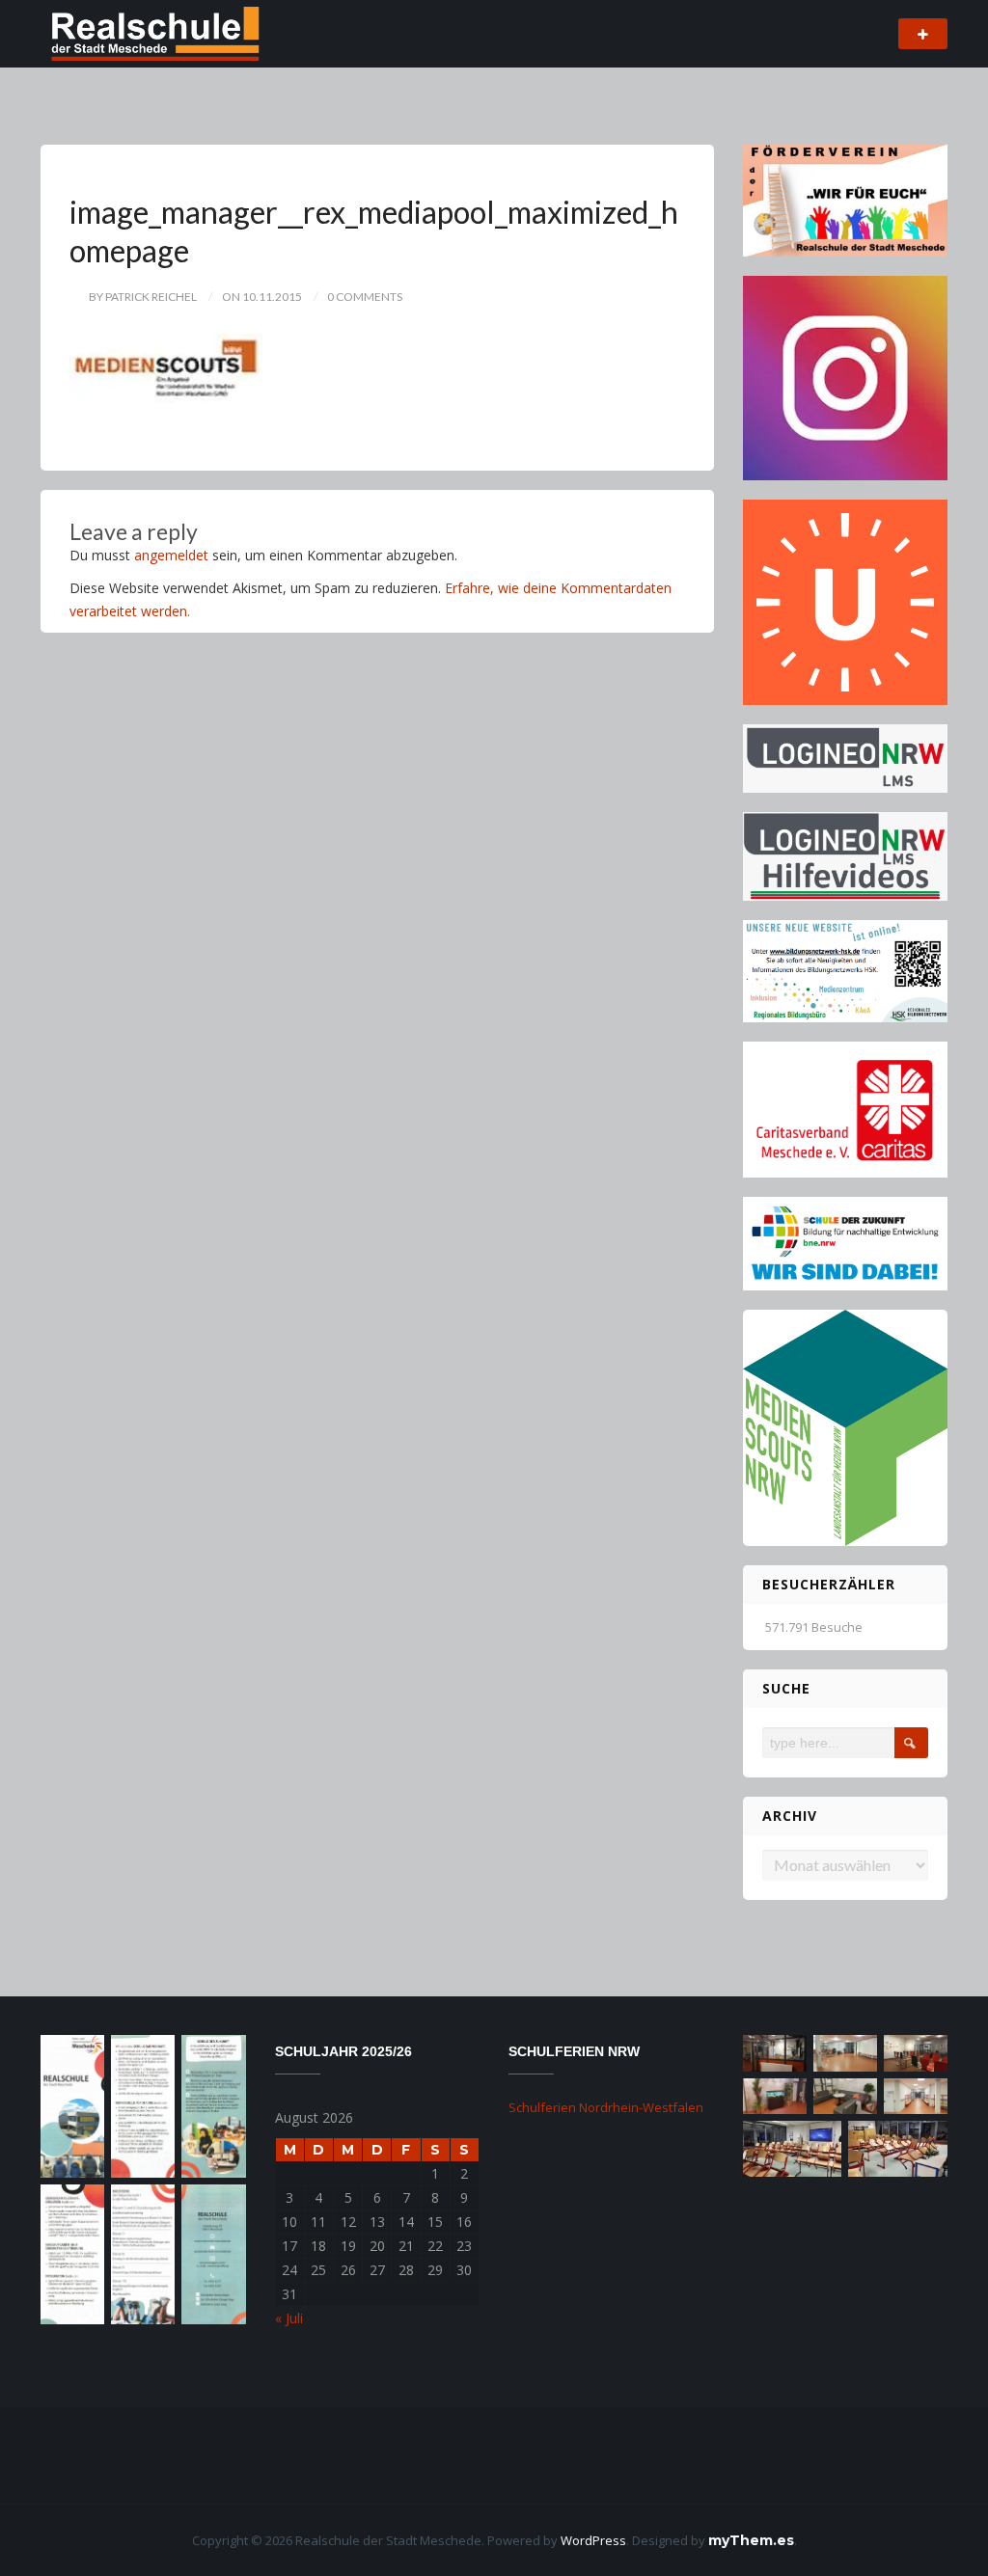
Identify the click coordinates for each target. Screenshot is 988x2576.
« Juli (289, 2318)
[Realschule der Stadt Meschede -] (151, 32)
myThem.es (751, 2540)
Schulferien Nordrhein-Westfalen (606, 2107)
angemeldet (171, 555)
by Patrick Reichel (143, 297)
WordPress (593, 2540)
